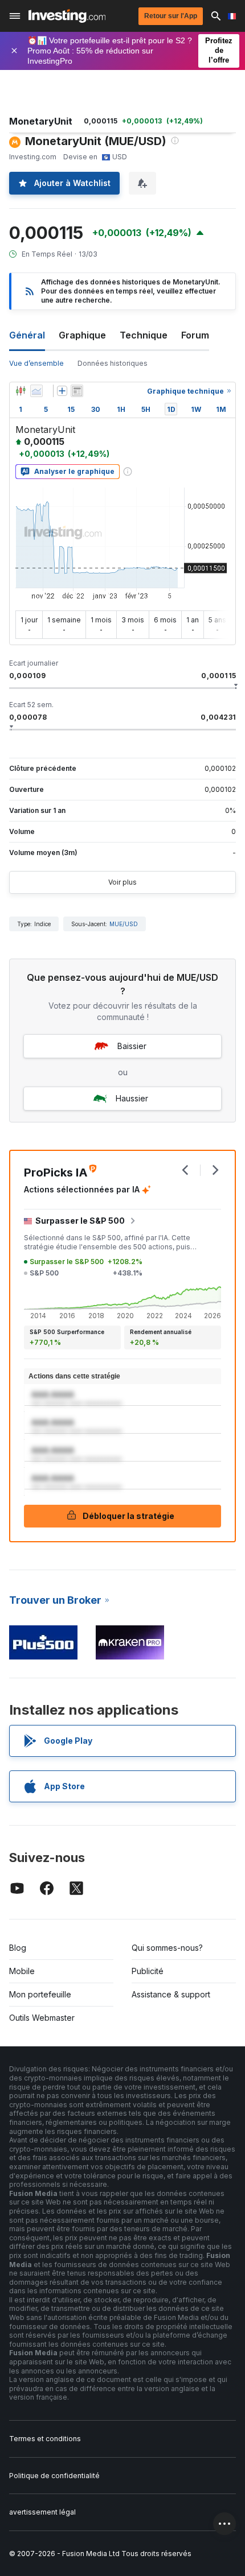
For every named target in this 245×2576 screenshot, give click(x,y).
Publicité (148, 1971)
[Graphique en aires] (36, 391)
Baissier (132, 1046)
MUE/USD (124, 924)
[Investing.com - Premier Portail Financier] (67, 16)
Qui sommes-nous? (167, 1948)
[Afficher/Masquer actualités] (77, 391)
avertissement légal (42, 2512)
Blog (18, 1948)
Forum (195, 335)
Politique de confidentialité (54, 2476)
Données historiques (113, 363)
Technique (144, 335)
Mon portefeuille (40, 1994)
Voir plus (122, 882)
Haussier (132, 1098)
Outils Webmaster (42, 2018)
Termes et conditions (45, 2439)
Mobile (22, 1971)
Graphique (82, 335)
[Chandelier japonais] (21, 391)
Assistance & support (171, 1994)
